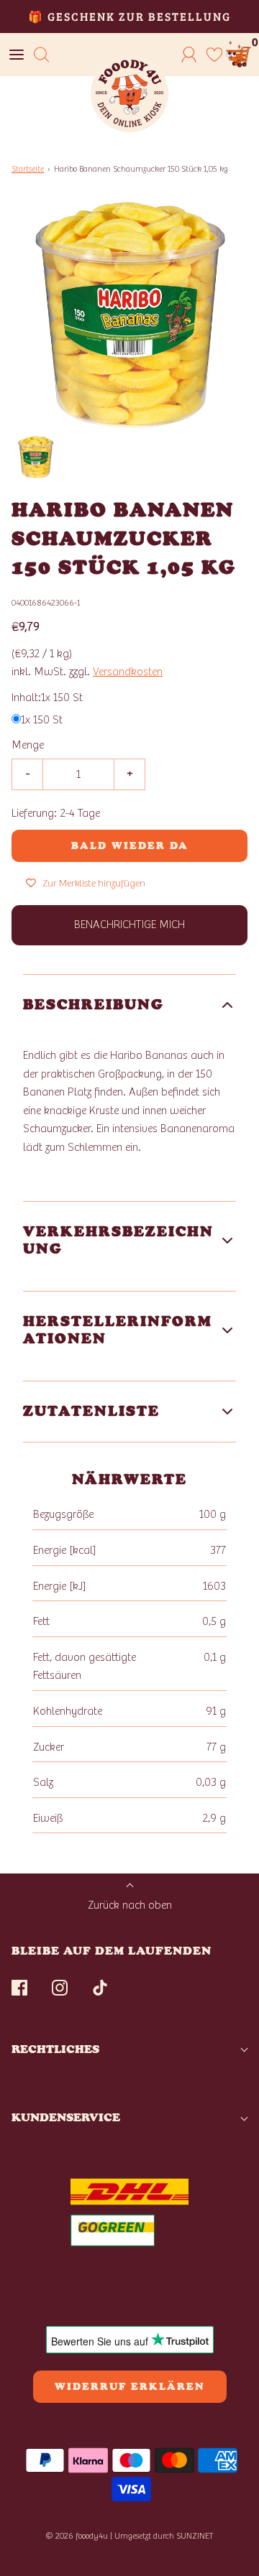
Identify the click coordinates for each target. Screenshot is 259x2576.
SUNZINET (195, 2536)
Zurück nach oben (130, 1905)
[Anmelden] (189, 55)
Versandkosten (128, 672)
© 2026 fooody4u (77, 2536)
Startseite (28, 169)
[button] (36, 457)
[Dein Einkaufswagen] (239, 55)
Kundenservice (66, 2117)
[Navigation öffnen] (16, 55)
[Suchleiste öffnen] (41, 55)
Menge (28, 745)
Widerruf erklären (130, 2387)
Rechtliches (55, 2049)
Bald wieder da (130, 846)
